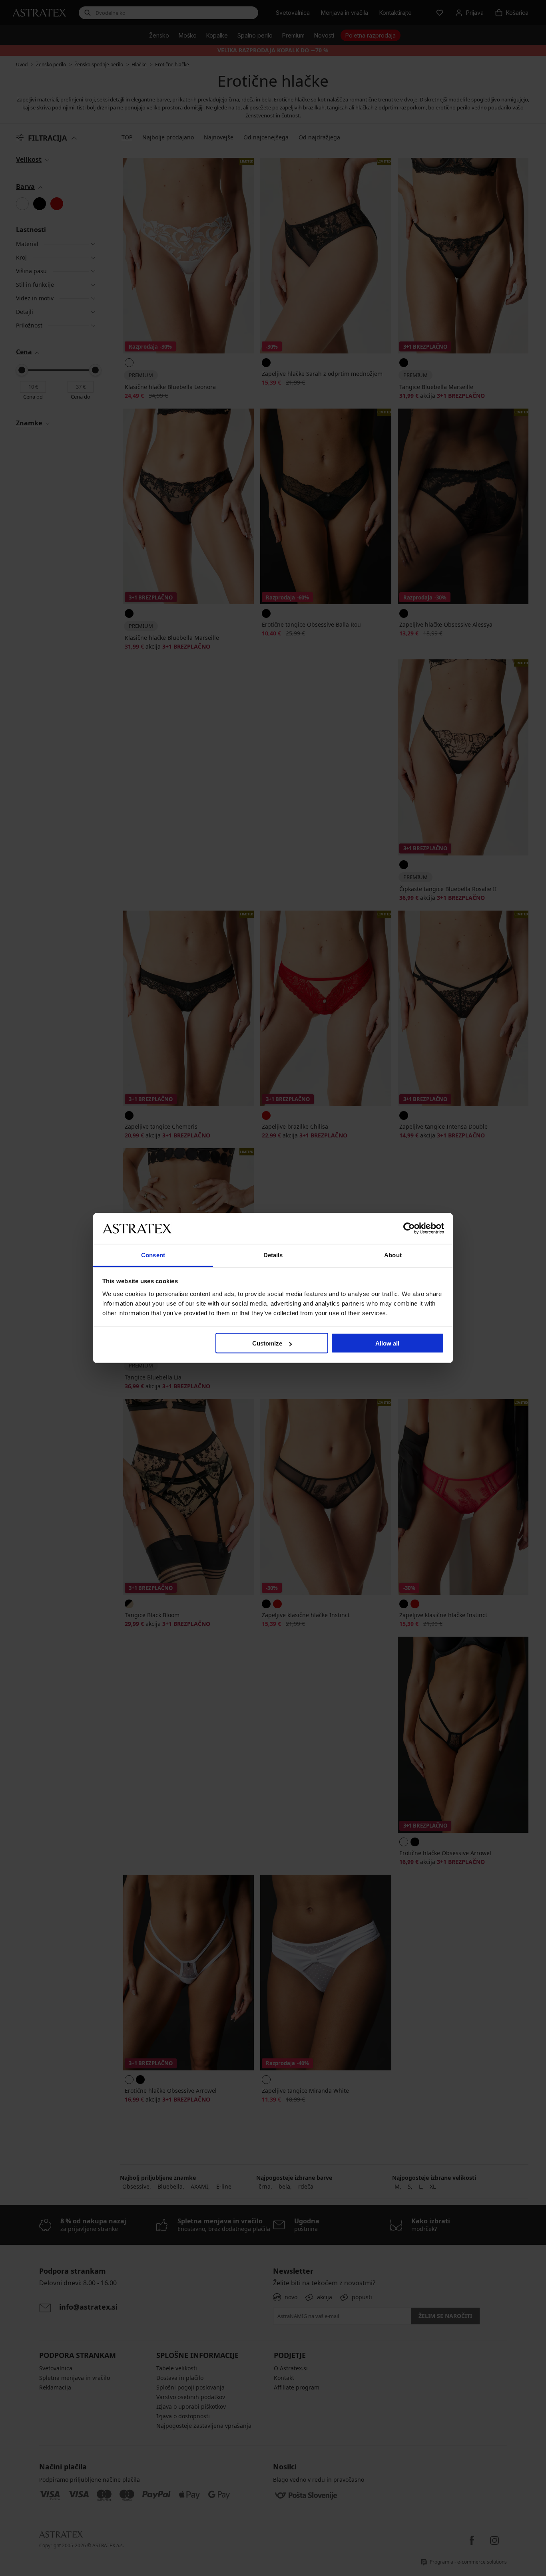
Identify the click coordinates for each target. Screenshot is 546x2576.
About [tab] (393, 1255)
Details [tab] (273, 1255)
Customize (267, 1343)
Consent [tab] (153, 1255)
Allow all (387, 1343)
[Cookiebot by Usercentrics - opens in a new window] (409, 1228)
